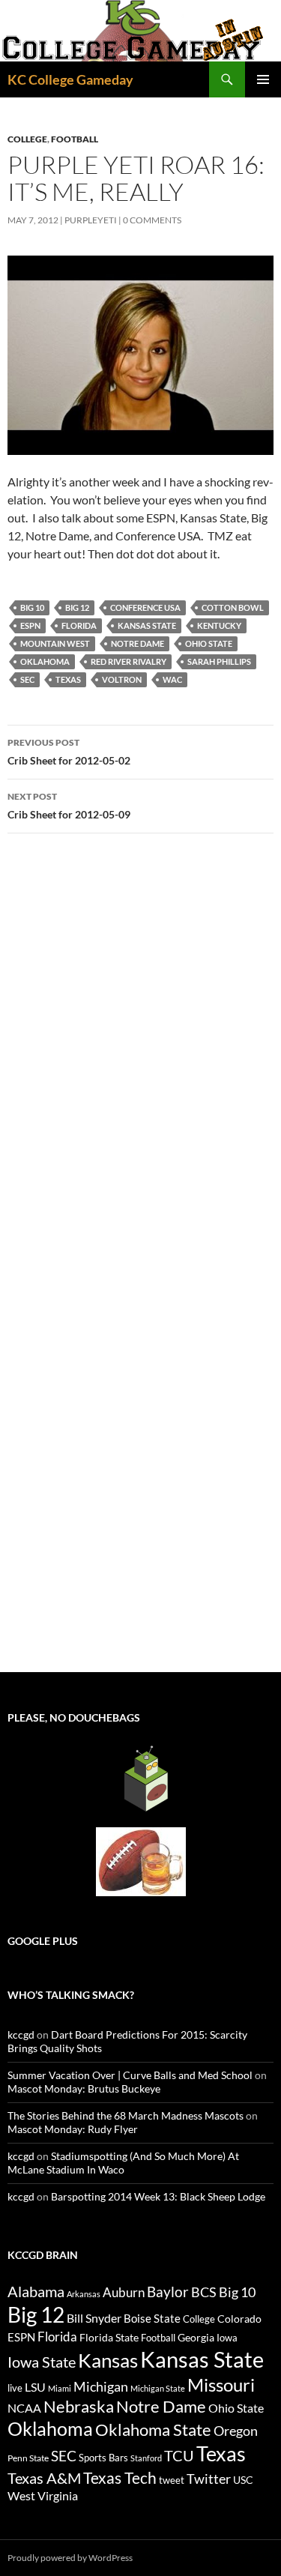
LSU (35, 2387)
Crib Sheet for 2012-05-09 (69, 806)
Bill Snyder (94, 2318)
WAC (172, 679)
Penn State (28, 2458)
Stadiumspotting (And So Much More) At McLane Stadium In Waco (123, 2163)
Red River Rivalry (129, 661)
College (27, 139)
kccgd (21, 2034)
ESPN (30, 625)
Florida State (109, 2337)
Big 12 (77, 607)
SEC (27, 679)
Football (75, 139)
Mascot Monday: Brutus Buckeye (84, 2088)
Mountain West (55, 643)
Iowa (227, 2338)
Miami (60, 2388)
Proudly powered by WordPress (70, 2558)
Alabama (36, 2291)
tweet (172, 2480)
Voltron (122, 679)
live (15, 2388)
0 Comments (152, 220)
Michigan (101, 2386)
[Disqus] (140, 1057)
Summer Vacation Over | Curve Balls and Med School (130, 2075)
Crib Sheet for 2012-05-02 (69, 752)
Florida (79, 625)
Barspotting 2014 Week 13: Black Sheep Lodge (158, 2196)
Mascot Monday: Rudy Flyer (73, 2129)
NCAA (24, 2408)
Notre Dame (138, 643)
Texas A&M (44, 2478)
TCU (179, 2455)
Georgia (196, 2337)
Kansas (108, 2360)
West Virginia (43, 2495)
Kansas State (147, 625)
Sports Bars (103, 2458)
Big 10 (32, 607)
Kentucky (219, 625)
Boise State (152, 2318)
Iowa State (42, 2362)
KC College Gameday (70, 79)
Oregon (236, 2431)
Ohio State (209, 643)
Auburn (124, 2292)
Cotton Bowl (233, 607)
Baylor (168, 2292)
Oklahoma (45, 661)
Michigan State (158, 2388)
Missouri (221, 2385)
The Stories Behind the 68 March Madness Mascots (126, 2115)
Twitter (209, 2479)
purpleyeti (91, 220)
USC (243, 2480)
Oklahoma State (153, 2429)
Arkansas (84, 2294)
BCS (204, 2292)
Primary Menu (263, 79)
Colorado (239, 2319)
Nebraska (79, 2406)
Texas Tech (120, 2477)
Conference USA (145, 607)
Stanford (146, 2458)
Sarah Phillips (219, 661)
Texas (68, 679)
